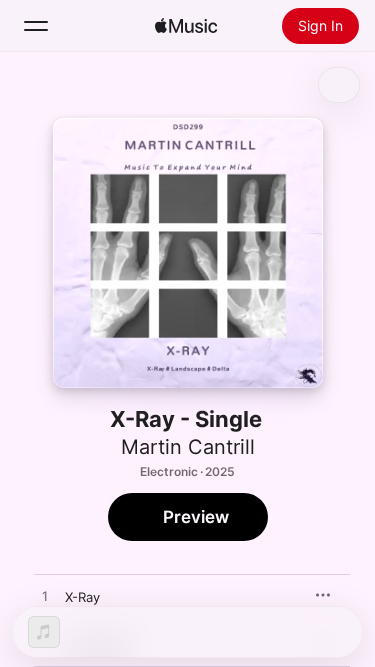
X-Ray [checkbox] (82, 597)
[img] (186, 26)
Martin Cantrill (188, 447)
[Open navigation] (36, 26)
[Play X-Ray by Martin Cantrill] (45, 597)
